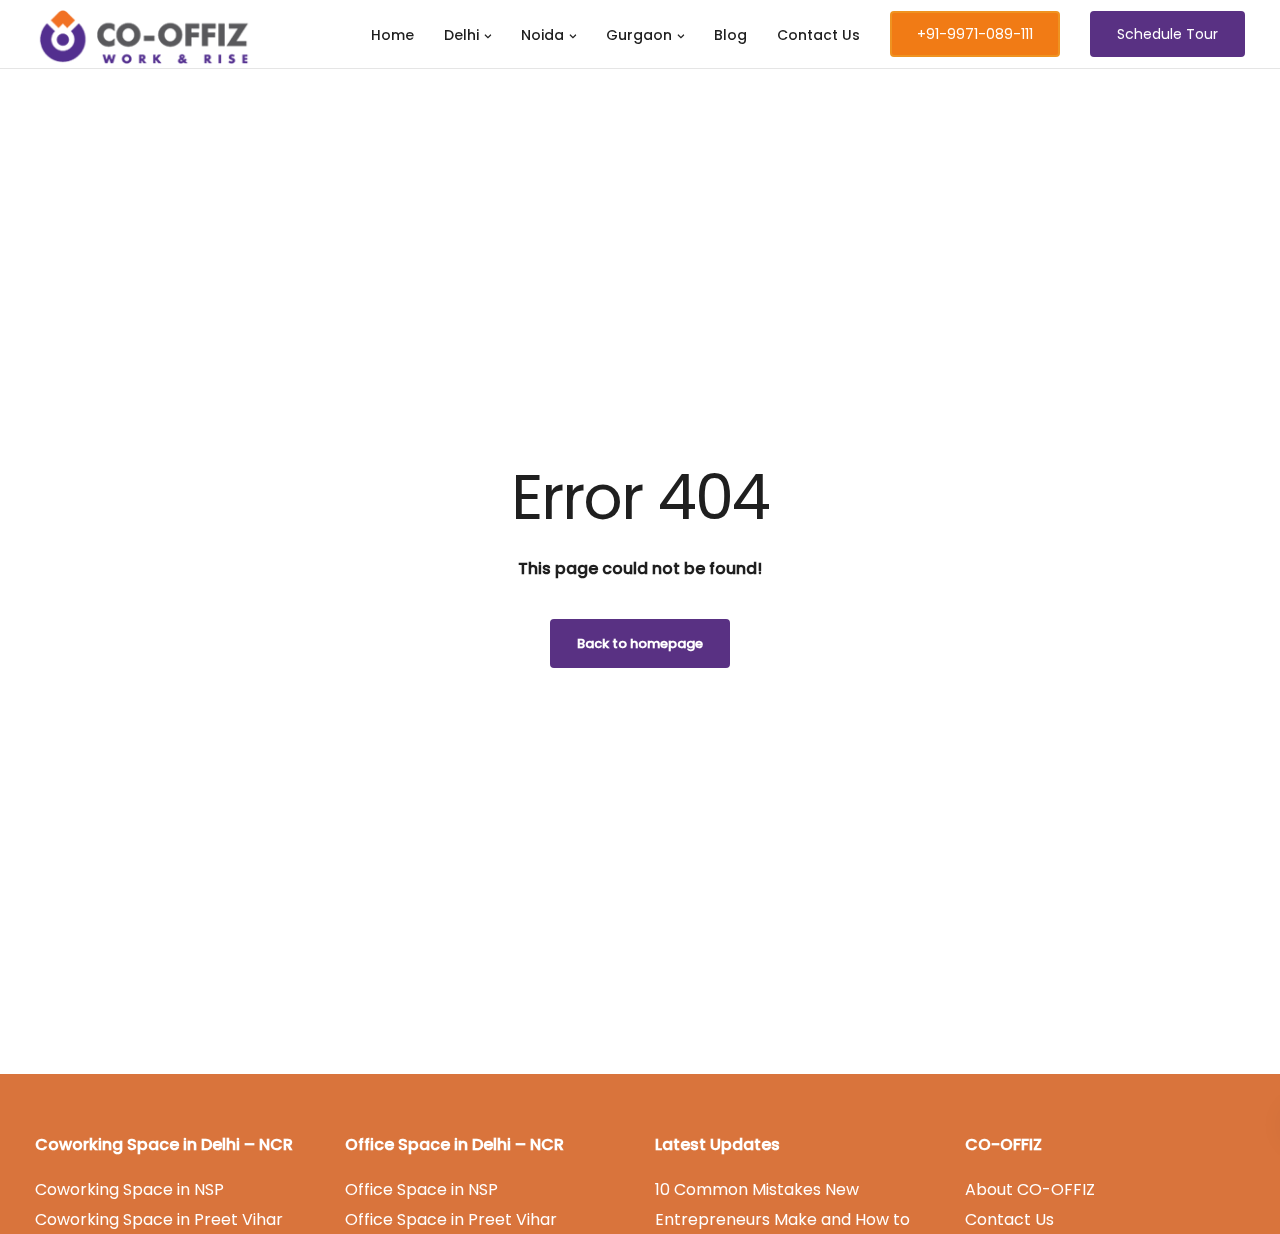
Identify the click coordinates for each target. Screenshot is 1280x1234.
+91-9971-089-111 (975, 34)
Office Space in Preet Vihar (451, 1219)
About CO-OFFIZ (1030, 1189)
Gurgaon (639, 35)
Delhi (461, 35)
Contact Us (818, 35)
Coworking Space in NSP (129, 1189)
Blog (730, 35)
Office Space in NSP (421, 1189)
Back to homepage (640, 643)
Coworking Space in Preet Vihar (159, 1219)
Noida (542, 35)
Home (392, 35)
